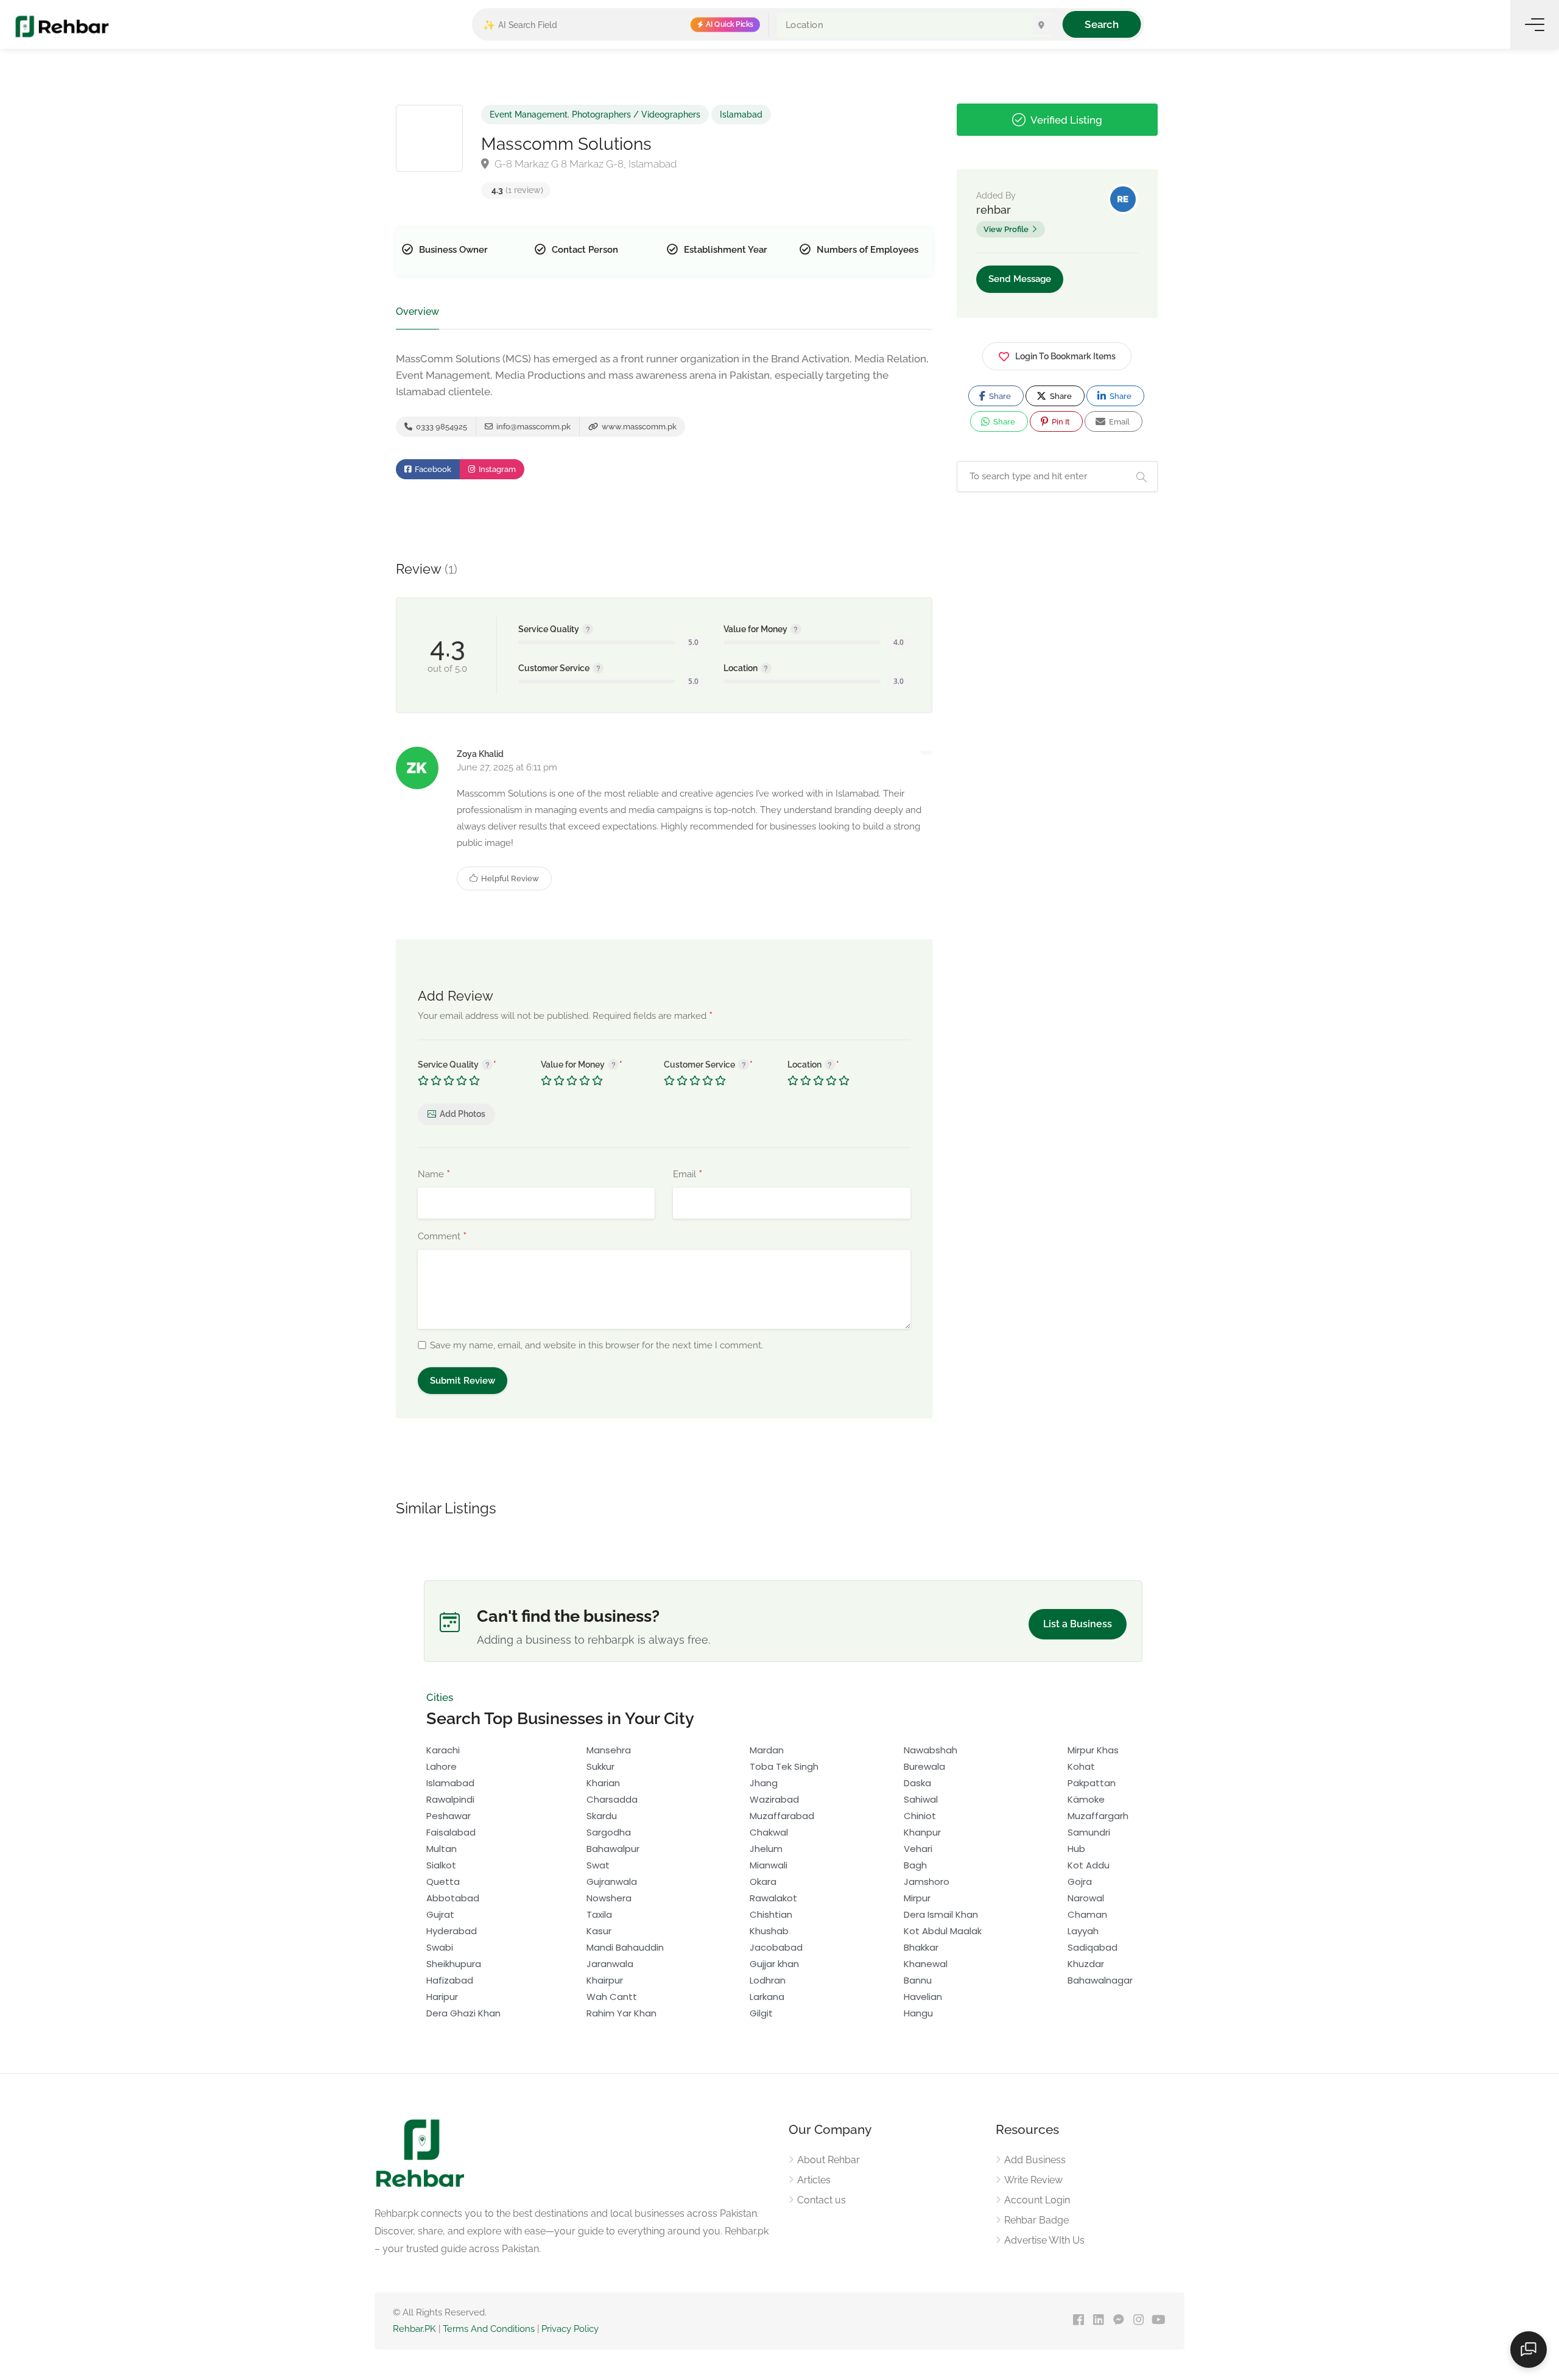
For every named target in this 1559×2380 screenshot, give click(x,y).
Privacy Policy (570, 2329)
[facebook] (1078, 2321)
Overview (417, 312)
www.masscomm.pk (638, 427)
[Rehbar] (62, 26)
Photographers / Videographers (636, 114)
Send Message (1020, 279)
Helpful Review (509, 878)
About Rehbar (829, 2160)
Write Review (1033, 2180)
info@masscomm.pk (533, 427)
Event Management (529, 114)
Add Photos (463, 1114)
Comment (442, 1237)
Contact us (822, 2200)
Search (1101, 24)
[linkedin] (1098, 2321)
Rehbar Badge (1036, 2220)
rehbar (994, 210)
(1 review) (517, 190)
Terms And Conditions (489, 2329)
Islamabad (741, 114)
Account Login (1037, 2200)
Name (434, 1175)
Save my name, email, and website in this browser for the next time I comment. (597, 1345)
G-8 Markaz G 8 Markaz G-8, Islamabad (584, 164)
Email (688, 1175)
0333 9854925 (441, 427)
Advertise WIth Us (1044, 2240)
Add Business (1035, 2160)
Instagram (496, 469)
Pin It (1060, 422)
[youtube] (1159, 2321)
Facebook (432, 469)
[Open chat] (1529, 2350)
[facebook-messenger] (1118, 2321)
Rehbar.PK (414, 2329)
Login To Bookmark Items (1065, 356)
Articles (814, 2180)
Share (999, 396)
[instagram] (1138, 2321)
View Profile (1006, 229)
